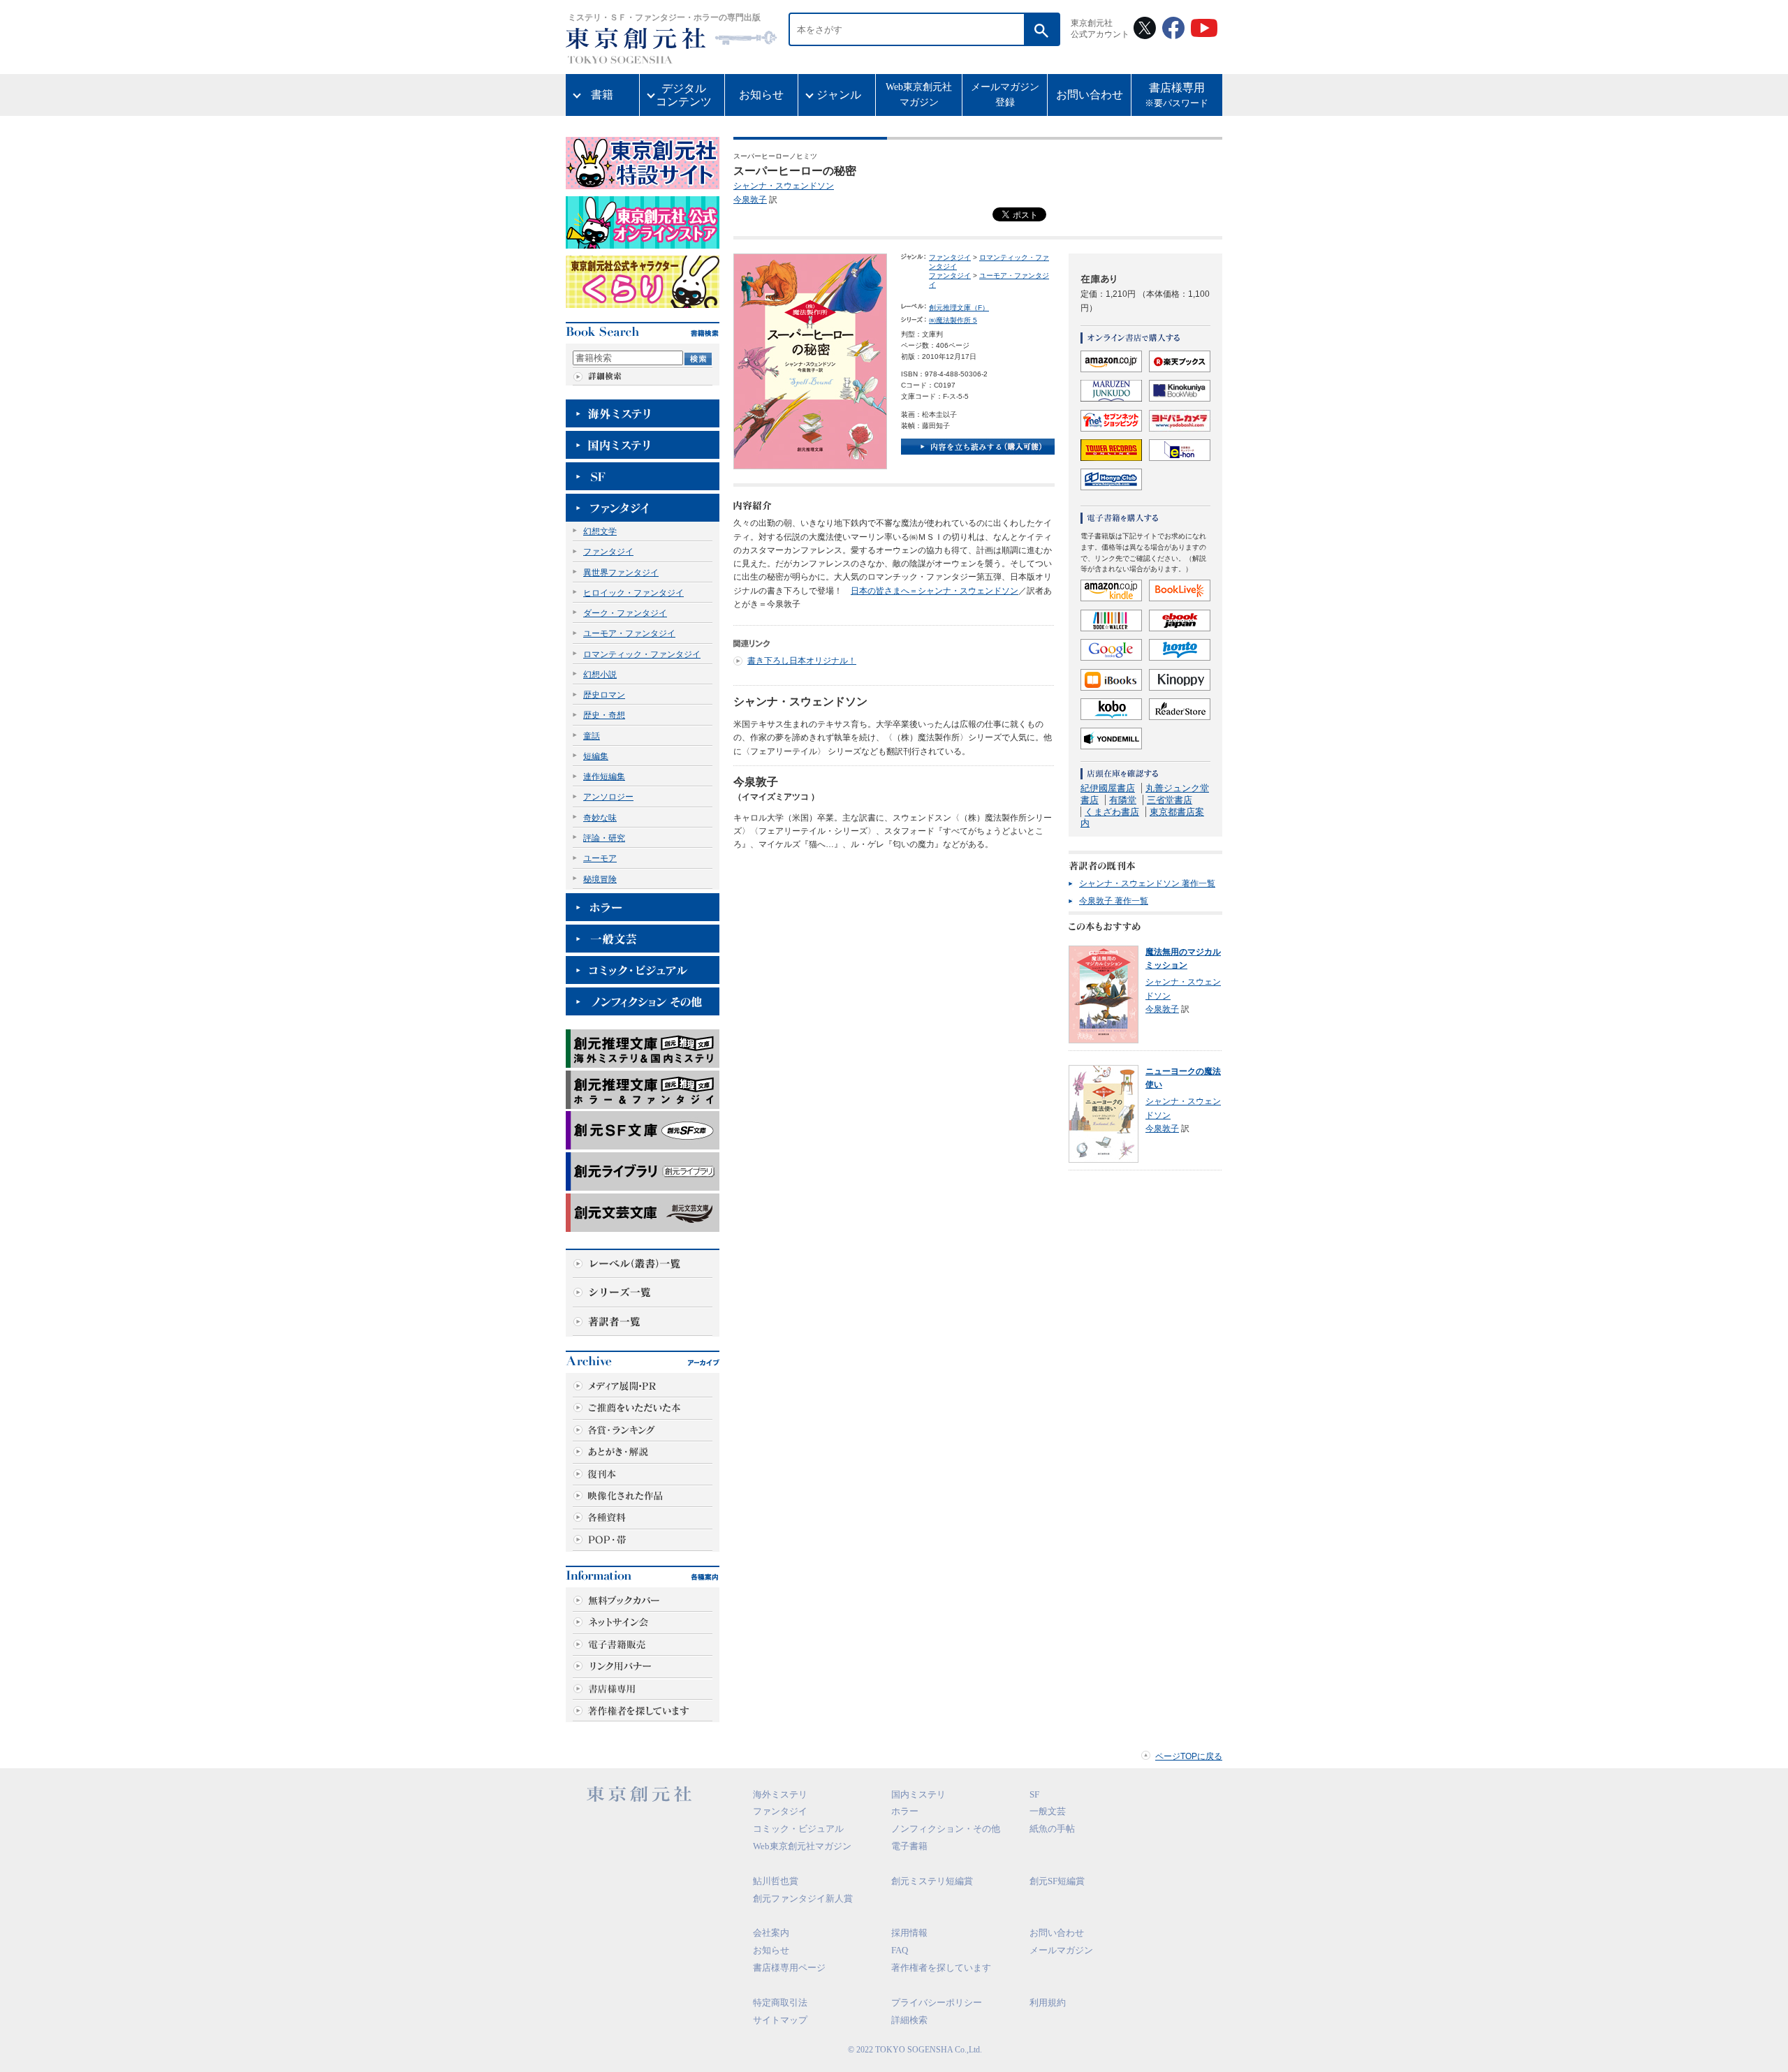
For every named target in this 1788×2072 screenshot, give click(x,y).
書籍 (602, 95)
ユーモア (600, 858)
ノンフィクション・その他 (946, 1829)
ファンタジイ (608, 552)
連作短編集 (604, 777)
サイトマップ (780, 2020)
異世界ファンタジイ (621, 573)
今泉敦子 (750, 200)
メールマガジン (1061, 1950)
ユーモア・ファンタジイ (629, 633)
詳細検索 (909, 2020)
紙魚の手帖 (1052, 1829)
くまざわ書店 (1112, 812)
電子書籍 (909, 1846)
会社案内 (771, 1933)
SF (1034, 1794)
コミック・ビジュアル (798, 1829)
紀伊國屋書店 (1108, 788)
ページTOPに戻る (1189, 1756)
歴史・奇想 (604, 715)
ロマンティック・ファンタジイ (642, 654)
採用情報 (909, 1933)
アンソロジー (608, 797)
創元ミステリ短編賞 (932, 1881)
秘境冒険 (600, 879)
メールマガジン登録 (1005, 95)
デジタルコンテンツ (684, 95)
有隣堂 (1123, 800)
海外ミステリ (780, 1794)
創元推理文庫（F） (959, 308)
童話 (592, 736)
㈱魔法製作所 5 (953, 320)
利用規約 (1048, 2003)
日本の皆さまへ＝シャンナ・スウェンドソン (935, 591)
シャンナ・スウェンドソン (784, 186)
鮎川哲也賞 (776, 1881)
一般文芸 (1048, 1811)
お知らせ (761, 95)
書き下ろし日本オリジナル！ (802, 661)
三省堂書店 (1170, 800)
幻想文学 (600, 531)
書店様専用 (1177, 95)
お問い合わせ (1090, 95)
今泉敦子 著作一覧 (1114, 901)
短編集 (596, 756)
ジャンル (839, 95)
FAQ (900, 1950)
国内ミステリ (918, 1794)
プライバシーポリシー (937, 2003)
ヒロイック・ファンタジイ (633, 593)
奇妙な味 (600, 818)
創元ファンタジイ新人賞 (803, 1898)
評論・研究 (604, 838)
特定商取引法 (780, 2003)
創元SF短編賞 (1057, 1881)
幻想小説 (600, 675)
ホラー (905, 1811)
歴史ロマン (604, 695)
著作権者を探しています (941, 1968)
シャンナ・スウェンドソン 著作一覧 (1147, 883)
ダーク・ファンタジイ (625, 613)
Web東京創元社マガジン (919, 95)
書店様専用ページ (789, 1968)
